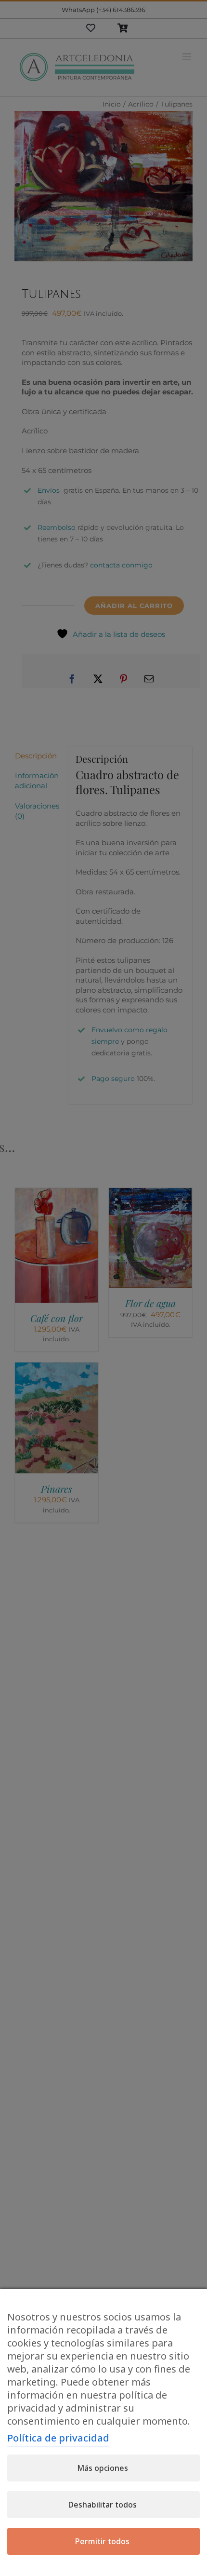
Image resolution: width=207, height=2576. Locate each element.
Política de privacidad (58, 2438)
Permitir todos (102, 2541)
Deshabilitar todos (103, 2505)
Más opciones (103, 2468)
